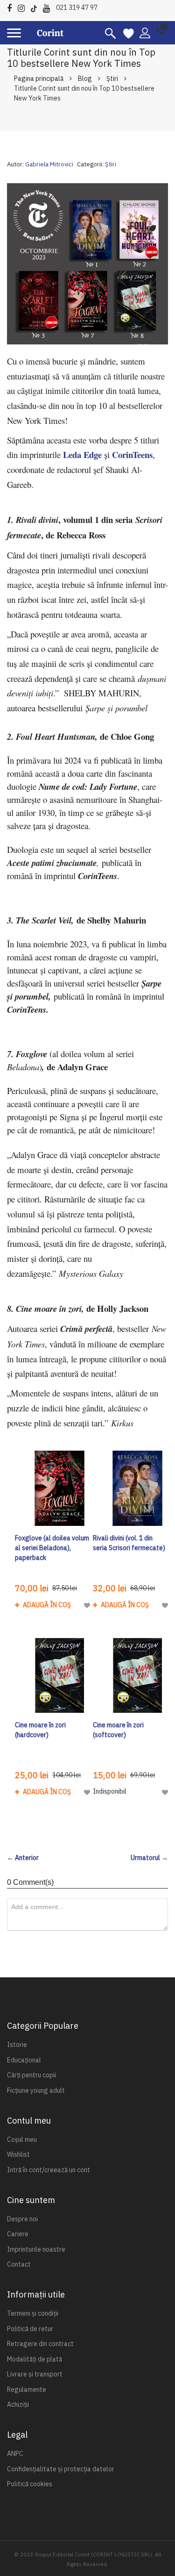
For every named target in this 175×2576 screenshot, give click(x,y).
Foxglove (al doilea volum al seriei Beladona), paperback (52, 1548)
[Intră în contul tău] (145, 32)
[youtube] (49, 7)
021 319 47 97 (77, 7)
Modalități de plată (35, 2359)
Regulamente (27, 2390)
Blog (85, 79)
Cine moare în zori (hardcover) (40, 1730)
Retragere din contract (40, 2344)
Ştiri (112, 79)
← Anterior (23, 1858)
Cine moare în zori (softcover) (118, 1730)
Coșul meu (22, 2140)
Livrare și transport (35, 2374)
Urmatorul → (149, 1858)
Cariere (18, 2234)
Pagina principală (39, 79)
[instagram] (24, 7)
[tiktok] (36, 7)
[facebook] (12, 7)
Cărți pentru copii (31, 2075)
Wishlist (18, 2154)
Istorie (17, 2045)
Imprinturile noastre (36, 2249)
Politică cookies (30, 2484)
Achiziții (18, 2404)
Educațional (24, 2060)
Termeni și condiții (33, 2313)
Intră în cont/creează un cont (49, 2170)
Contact (19, 2264)
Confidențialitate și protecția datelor (61, 2469)
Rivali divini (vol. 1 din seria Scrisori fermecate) (129, 1543)
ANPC (15, 2454)
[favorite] (129, 33)
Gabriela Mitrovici (49, 164)
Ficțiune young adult (36, 2090)
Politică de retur (30, 2329)
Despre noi (22, 2219)
